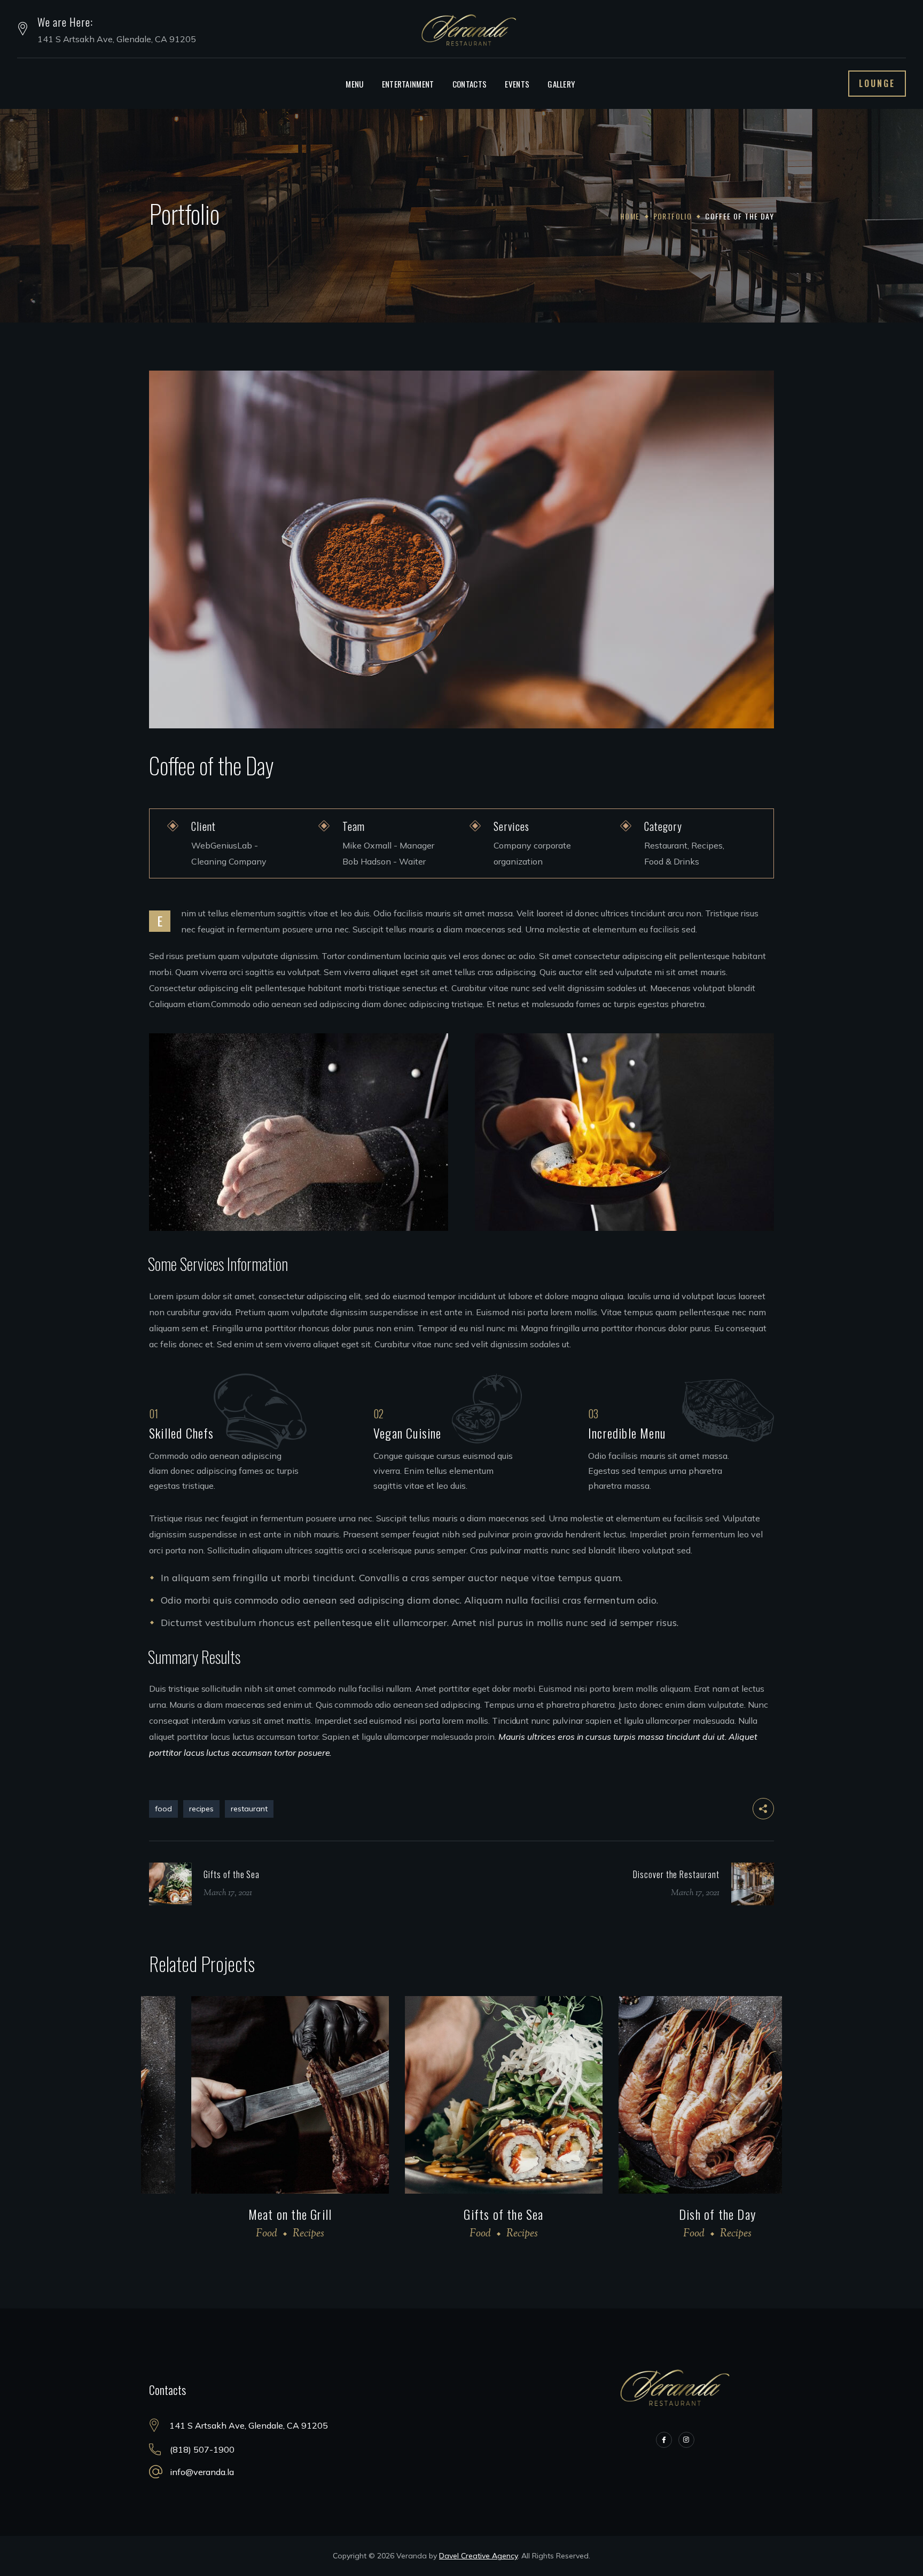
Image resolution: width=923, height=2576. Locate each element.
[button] (877, 84)
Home (630, 216)
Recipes (266, 2234)
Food (224, 2234)
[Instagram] (686, 2440)
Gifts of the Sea (461, 2214)
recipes (201, 1809)
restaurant (249, 1809)
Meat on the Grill (248, 2214)
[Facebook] (664, 2440)
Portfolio (673, 216)
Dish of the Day (675, 2214)
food (163, 1809)
